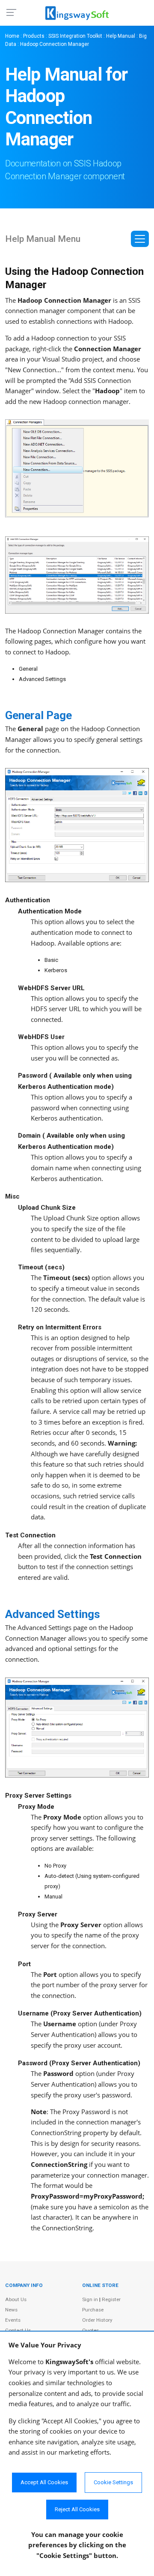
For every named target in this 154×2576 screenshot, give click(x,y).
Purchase (93, 2310)
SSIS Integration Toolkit (75, 36)
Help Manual (121, 36)
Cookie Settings (113, 2482)
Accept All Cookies (44, 2482)
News (11, 2310)
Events (13, 2320)
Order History (97, 2320)
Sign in (90, 2299)
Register (111, 2299)
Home (12, 36)
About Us (16, 2299)
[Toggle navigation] (140, 239)
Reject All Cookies (77, 2509)
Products (34, 36)
